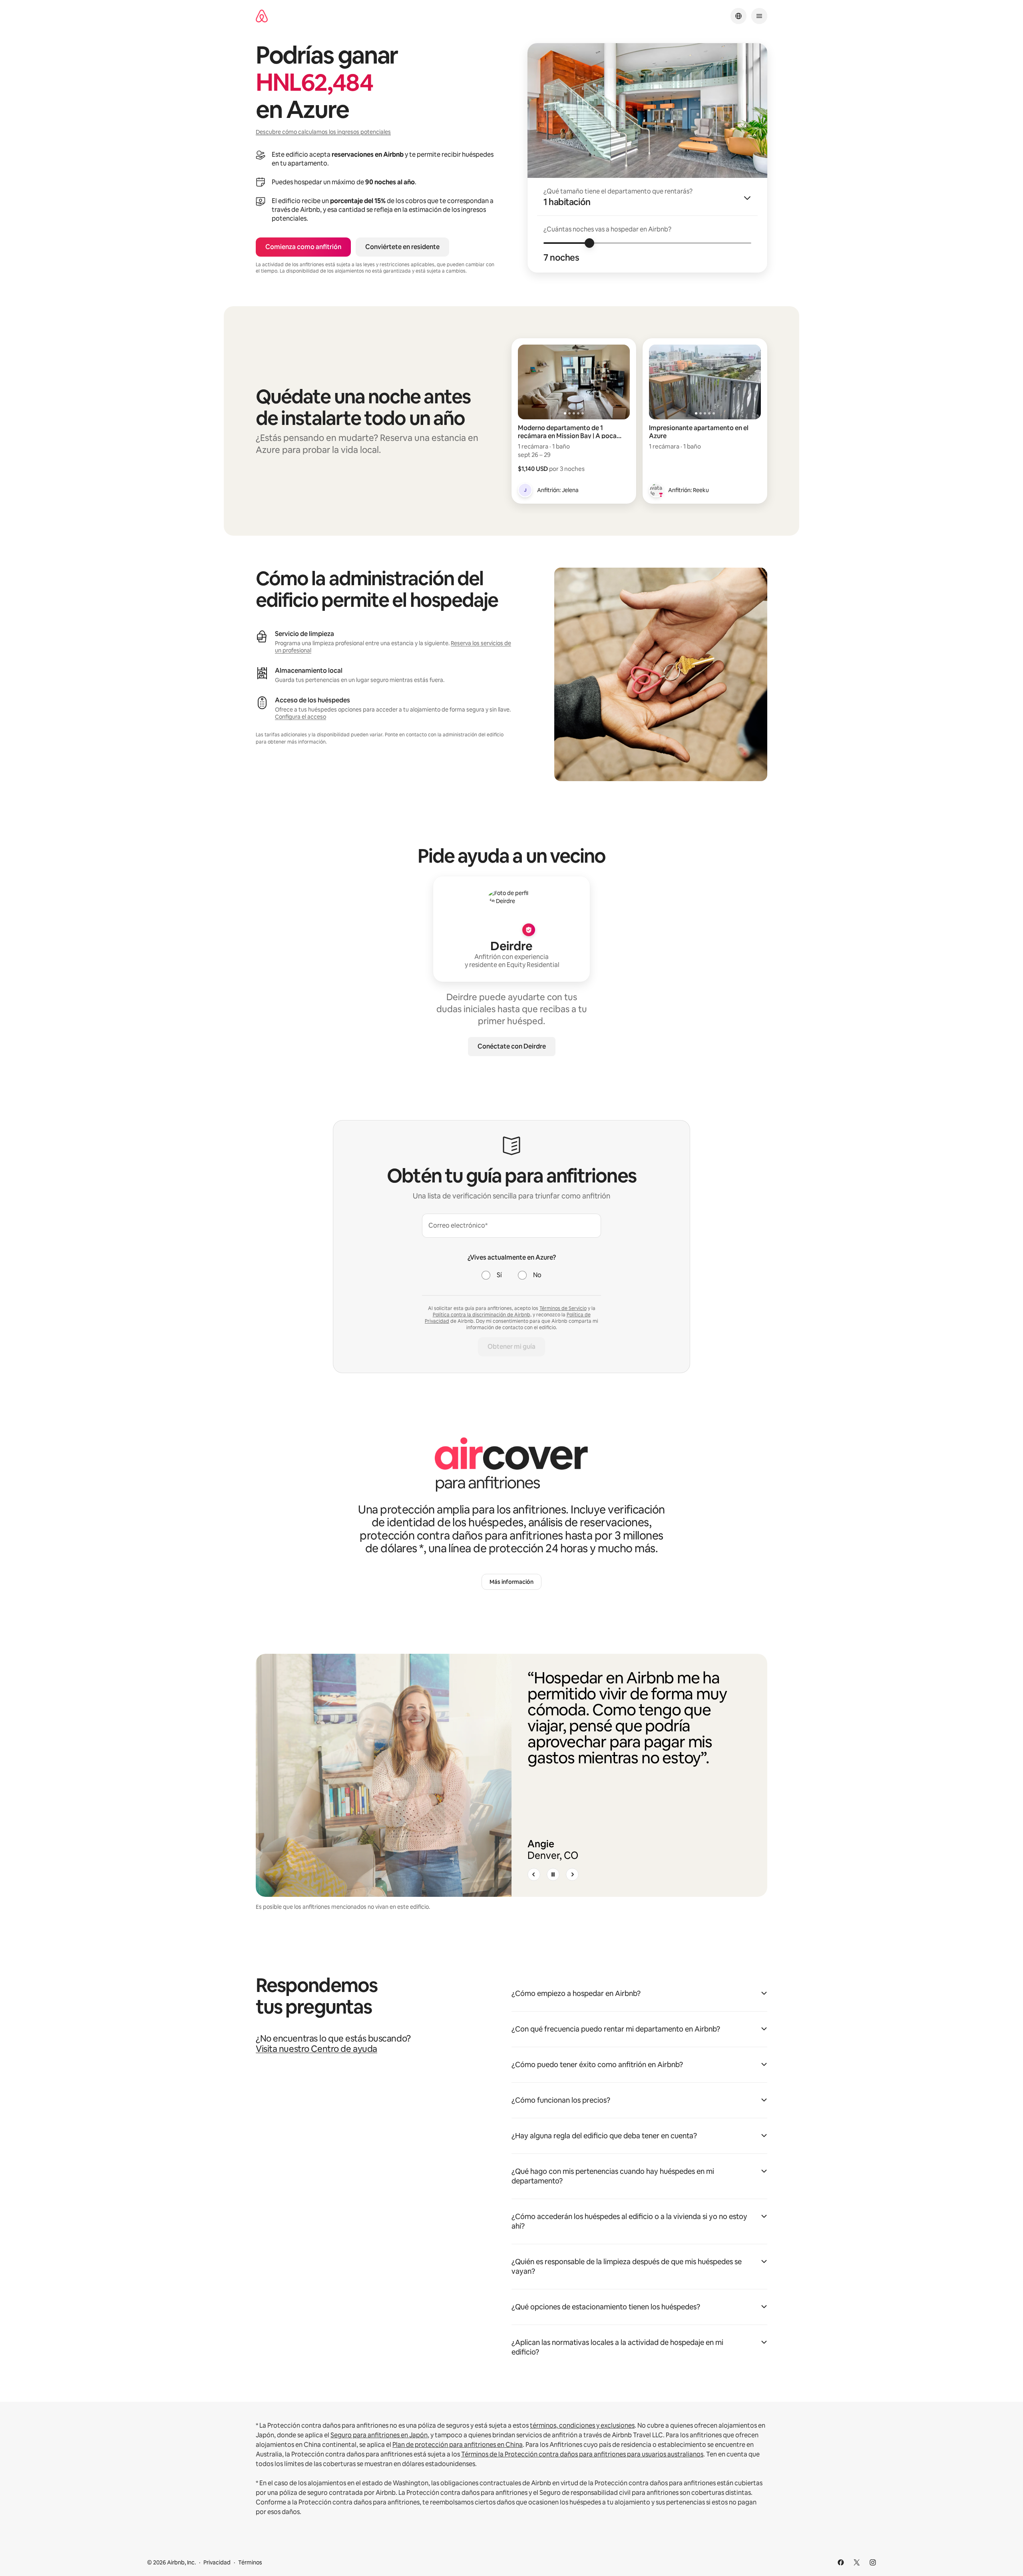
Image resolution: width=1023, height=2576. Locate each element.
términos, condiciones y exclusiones (582, 2425)
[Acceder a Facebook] (841, 2562)
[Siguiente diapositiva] (572, 1874)
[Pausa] (553, 1874)
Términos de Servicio (563, 1308)
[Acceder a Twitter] (857, 2562)
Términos (250, 2562)
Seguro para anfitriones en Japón (379, 2435)
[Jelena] (525, 490)
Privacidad (217, 2562)
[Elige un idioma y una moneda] (738, 16)
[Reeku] (656, 490)
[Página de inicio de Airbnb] (262, 16)
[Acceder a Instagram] (873, 2562)
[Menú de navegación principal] (759, 16)
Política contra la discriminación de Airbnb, (482, 1315)
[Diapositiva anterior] (534, 1874)
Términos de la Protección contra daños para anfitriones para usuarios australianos (582, 2454)
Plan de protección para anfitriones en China (458, 2445)
